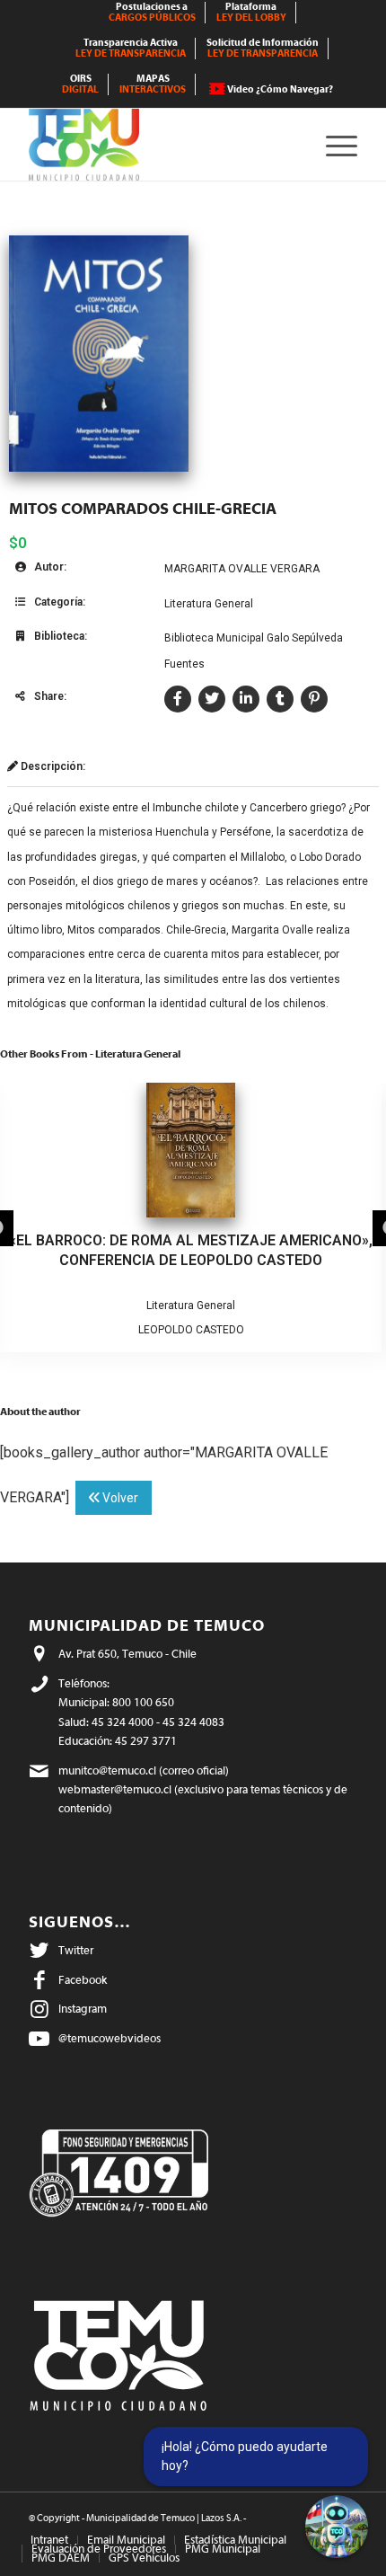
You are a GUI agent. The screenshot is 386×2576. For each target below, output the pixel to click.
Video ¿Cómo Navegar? (280, 89)
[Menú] (333, 145)
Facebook (83, 1980)
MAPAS (153, 84)
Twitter (76, 1950)
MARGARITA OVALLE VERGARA (242, 569)
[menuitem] (153, 13)
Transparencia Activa (131, 48)
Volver (119, 1498)
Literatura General (209, 604)
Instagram (83, 2009)
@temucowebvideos (110, 2038)
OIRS (80, 84)
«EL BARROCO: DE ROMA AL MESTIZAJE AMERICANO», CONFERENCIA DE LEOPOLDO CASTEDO (191, 1250)
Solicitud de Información (263, 48)
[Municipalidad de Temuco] (160, 145)
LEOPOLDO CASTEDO (191, 1330)
